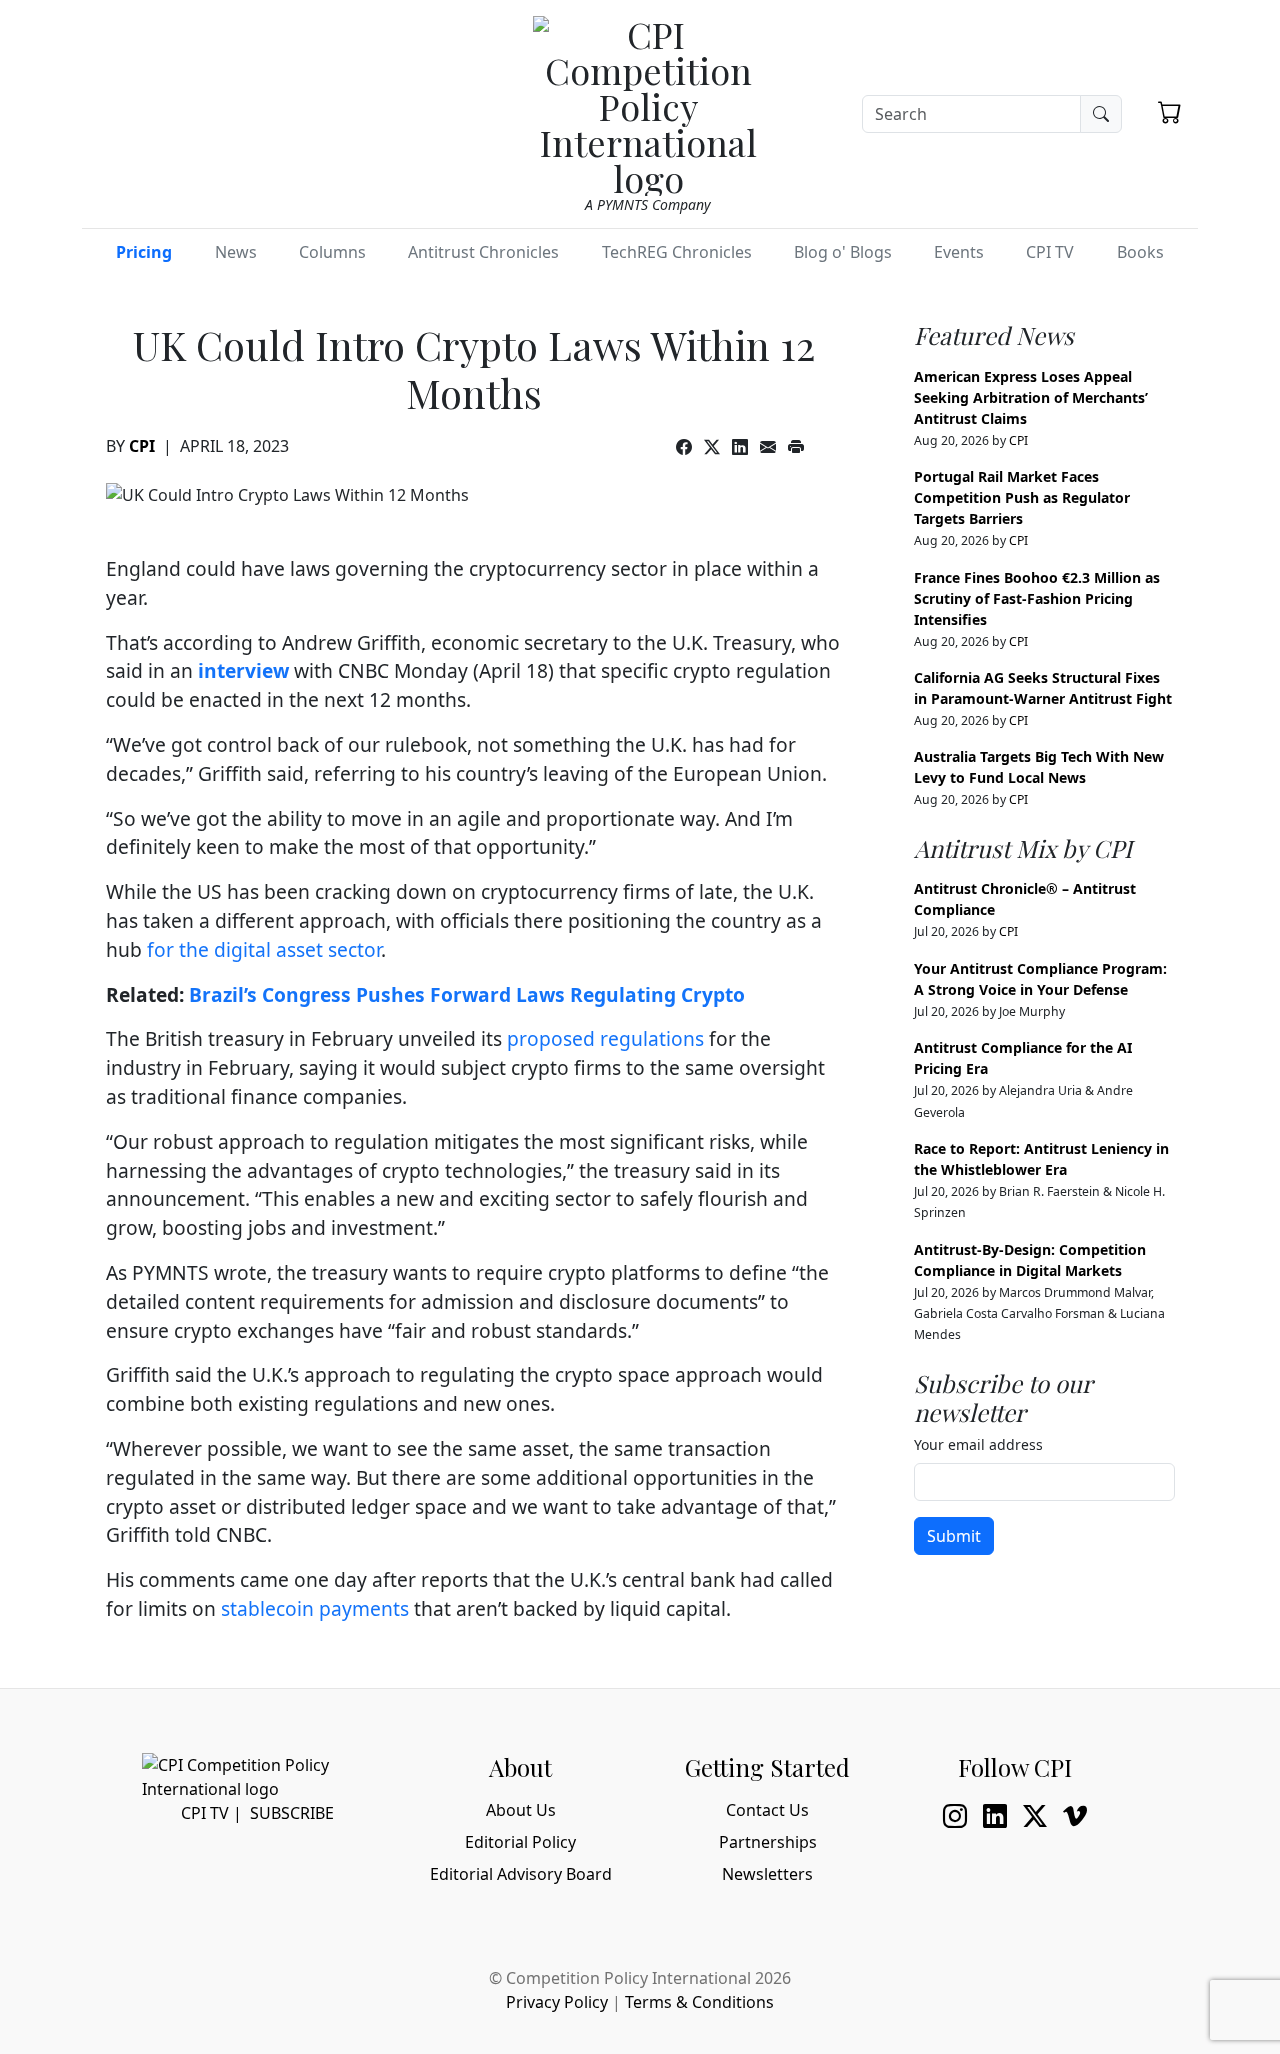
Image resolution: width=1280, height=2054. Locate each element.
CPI (142, 446)
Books (1140, 252)
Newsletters (767, 1874)
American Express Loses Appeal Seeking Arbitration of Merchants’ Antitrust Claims (1031, 397)
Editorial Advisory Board (521, 1874)
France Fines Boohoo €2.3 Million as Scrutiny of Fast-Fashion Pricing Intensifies (1037, 598)
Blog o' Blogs (843, 252)
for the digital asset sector (264, 949)
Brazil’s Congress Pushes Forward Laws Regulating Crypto (467, 994)
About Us (521, 1810)
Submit (954, 1536)
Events (959, 252)
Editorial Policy (520, 1842)
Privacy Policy (557, 2002)
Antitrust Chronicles (483, 252)
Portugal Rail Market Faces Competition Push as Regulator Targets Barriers (1022, 497)
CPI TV (1050, 252)
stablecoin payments (315, 1608)
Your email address (978, 1444)
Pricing (144, 252)
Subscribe (292, 1813)
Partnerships (768, 1842)
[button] (1170, 112)
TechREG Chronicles (677, 252)
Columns (332, 252)
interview (243, 670)
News (236, 252)
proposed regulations (605, 1038)
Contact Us (767, 1810)
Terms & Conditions (699, 2002)
